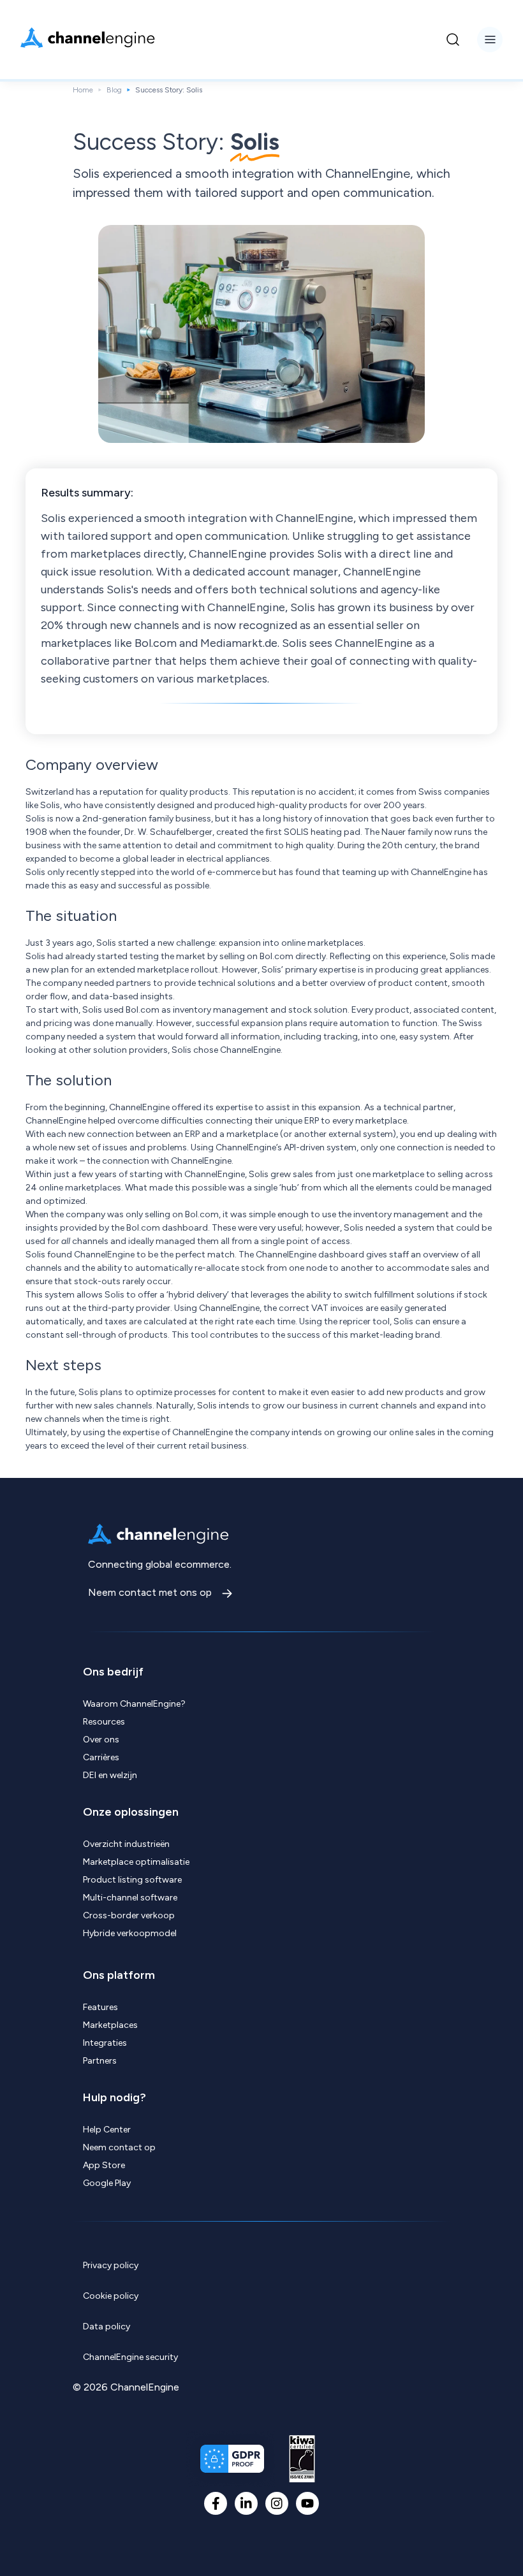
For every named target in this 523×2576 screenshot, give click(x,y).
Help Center (107, 2130)
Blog (114, 90)
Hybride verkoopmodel (130, 1933)
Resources (104, 1722)
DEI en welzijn (110, 1775)
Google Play (107, 2183)
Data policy (107, 2326)
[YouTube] (307, 2503)
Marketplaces (110, 2025)
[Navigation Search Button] (453, 40)
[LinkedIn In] (246, 2503)
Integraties (105, 2043)
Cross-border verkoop (129, 1915)
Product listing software (132, 1880)
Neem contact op (119, 2147)
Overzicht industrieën (126, 1844)
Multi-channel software (130, 1898)
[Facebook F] (216, 2503)
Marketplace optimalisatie (136, 1862)
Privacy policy (111, 2265)
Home (83, 90)
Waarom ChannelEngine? (134, 1704)
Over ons (101, 1740)
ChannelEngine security (130, 2357)
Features (100, 2007)
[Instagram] (277, 2503)
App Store (104, 2165)
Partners (100, 2061)
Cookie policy (111, 2296)
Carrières (101, 1757)
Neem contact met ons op (151, 1592)
